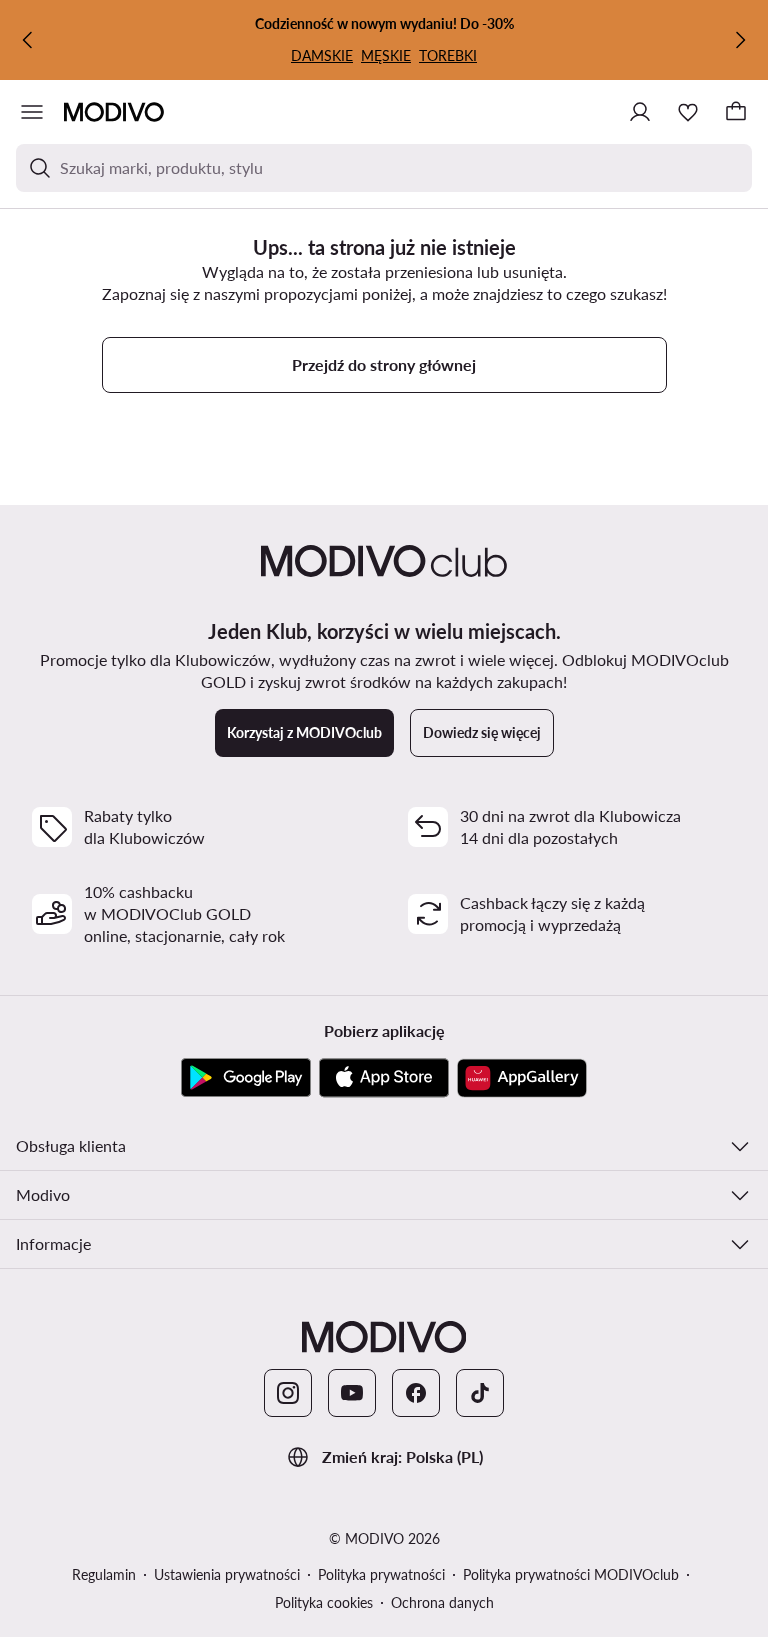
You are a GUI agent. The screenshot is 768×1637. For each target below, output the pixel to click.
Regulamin (104, 1574)
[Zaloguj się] (640, 112)
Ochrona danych (442, 1602)
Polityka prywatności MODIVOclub (571, 1574)
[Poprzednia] (28, 40)
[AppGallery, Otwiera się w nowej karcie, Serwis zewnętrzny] (522, 1078)
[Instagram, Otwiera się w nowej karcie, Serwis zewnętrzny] (288, 1393)
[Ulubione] (688, 112)
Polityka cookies (324, 1602)
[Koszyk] (736, 112)
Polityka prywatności (381, 1574)
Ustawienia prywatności (227, 1574)
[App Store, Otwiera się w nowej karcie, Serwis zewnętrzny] (384, 1078)
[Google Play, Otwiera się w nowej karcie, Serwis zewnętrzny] (246, 1078)
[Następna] (740, 40)
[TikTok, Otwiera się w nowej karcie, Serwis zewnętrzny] (480, 1393)
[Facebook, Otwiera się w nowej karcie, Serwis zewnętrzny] (416, 1393)
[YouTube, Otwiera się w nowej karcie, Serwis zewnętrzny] (352, 1393)
